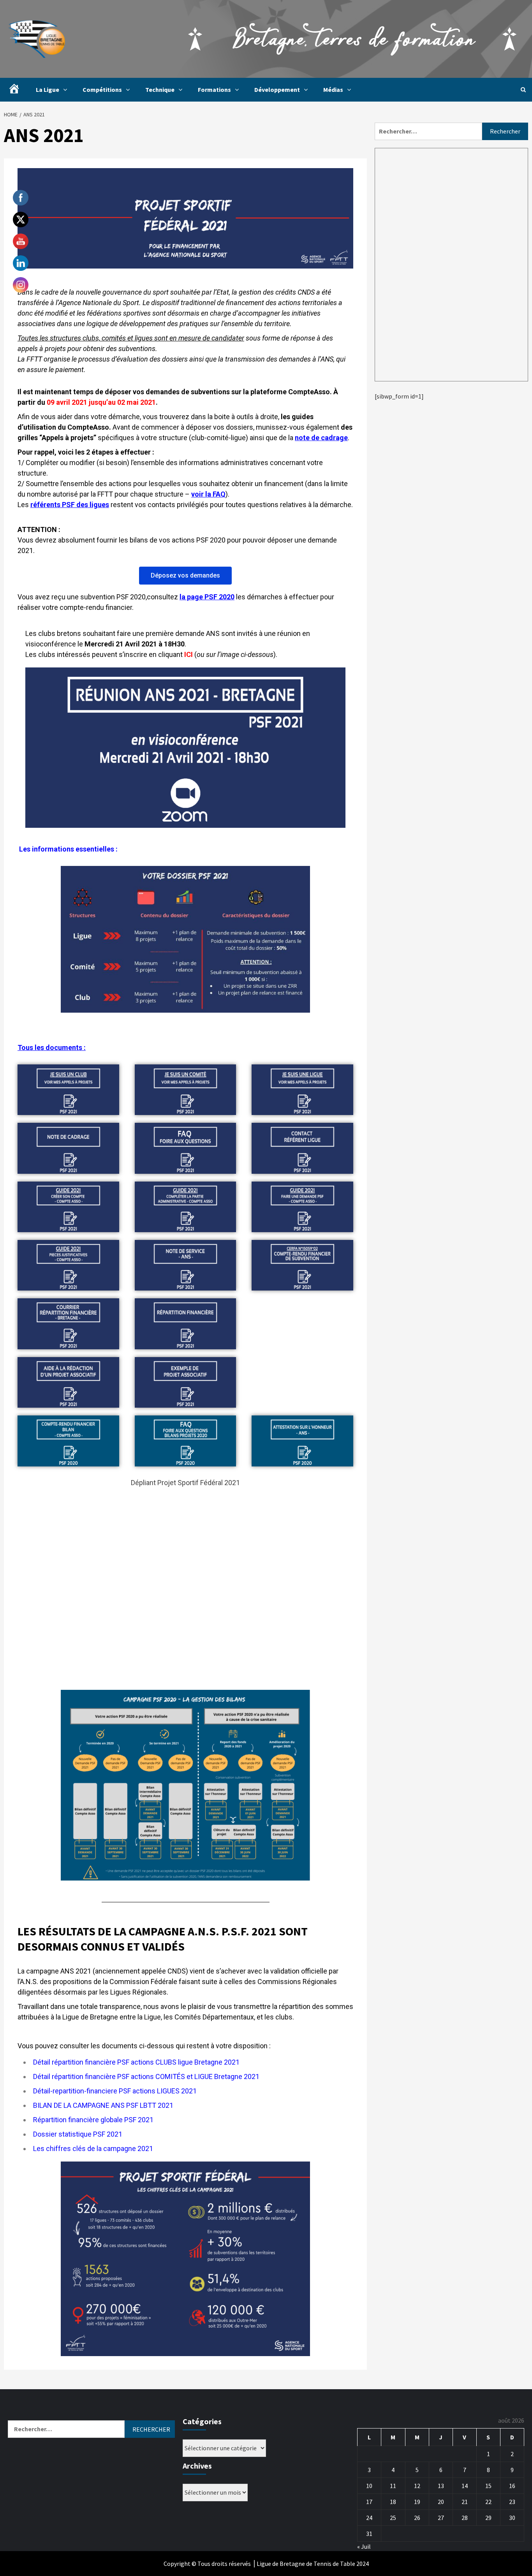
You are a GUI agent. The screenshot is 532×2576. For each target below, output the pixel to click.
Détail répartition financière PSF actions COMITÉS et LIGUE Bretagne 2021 (146, 2076)
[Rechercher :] (428, 131)
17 (369, 2502)
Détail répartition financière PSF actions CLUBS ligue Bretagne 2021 (136, 2062)
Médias (333, 90)
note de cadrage (321, 438)
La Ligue (48, 90)
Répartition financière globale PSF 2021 (93, 2120)
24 (369, 2518)
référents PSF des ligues (70, 505)
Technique (160, 90)
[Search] (523, 90)
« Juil (364, 2546)
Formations (214, 90)
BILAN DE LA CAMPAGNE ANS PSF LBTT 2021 (103, 2105)
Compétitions (102, 90)
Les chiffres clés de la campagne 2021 (93, 2148)
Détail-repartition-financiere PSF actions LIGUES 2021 (115, 2091)
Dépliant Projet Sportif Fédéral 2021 (185, 1483)
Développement (277, 90)
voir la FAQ (208, 494)
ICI (188, 654)
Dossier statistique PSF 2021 (78, 2134)
